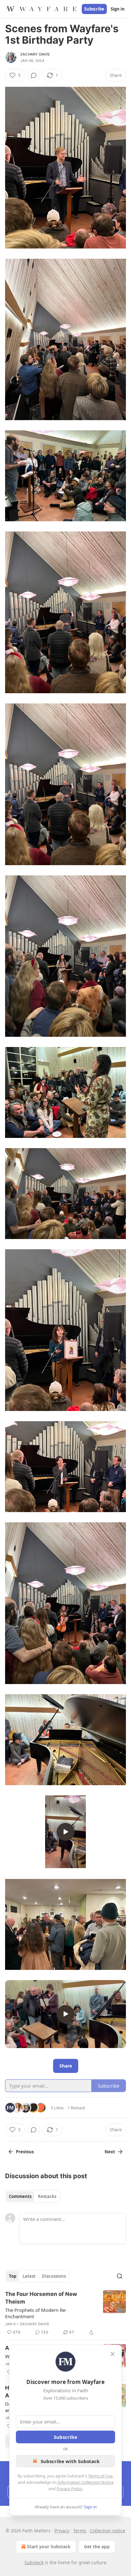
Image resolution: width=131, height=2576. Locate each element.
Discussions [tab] (54, 2276)
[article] (65, 2313)
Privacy (62, 2531)
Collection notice (108, 2531)
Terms (80, 2531)
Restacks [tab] (47, 2196)
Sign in (118, 9)
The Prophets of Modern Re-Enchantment (36, 2313)
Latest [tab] (29, 2276)
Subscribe (94, 9)
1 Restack (76, 2108)
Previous (25, 2152)
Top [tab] (13, 2276)
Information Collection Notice (86, 2482)
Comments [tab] (20, 2196)
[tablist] (33, 2196)
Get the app (97, 2546)
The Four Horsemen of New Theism (41, 2298)
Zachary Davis (35, 54)
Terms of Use (100, 2476)
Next (110, 2152)
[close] (113, 2354)
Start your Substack (49, 2546)
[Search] (120, 2276)
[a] (65, 1832)
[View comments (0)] (34, 75)
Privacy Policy (69, 2489)
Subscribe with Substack (70, 2461)
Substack (34, 2562)
